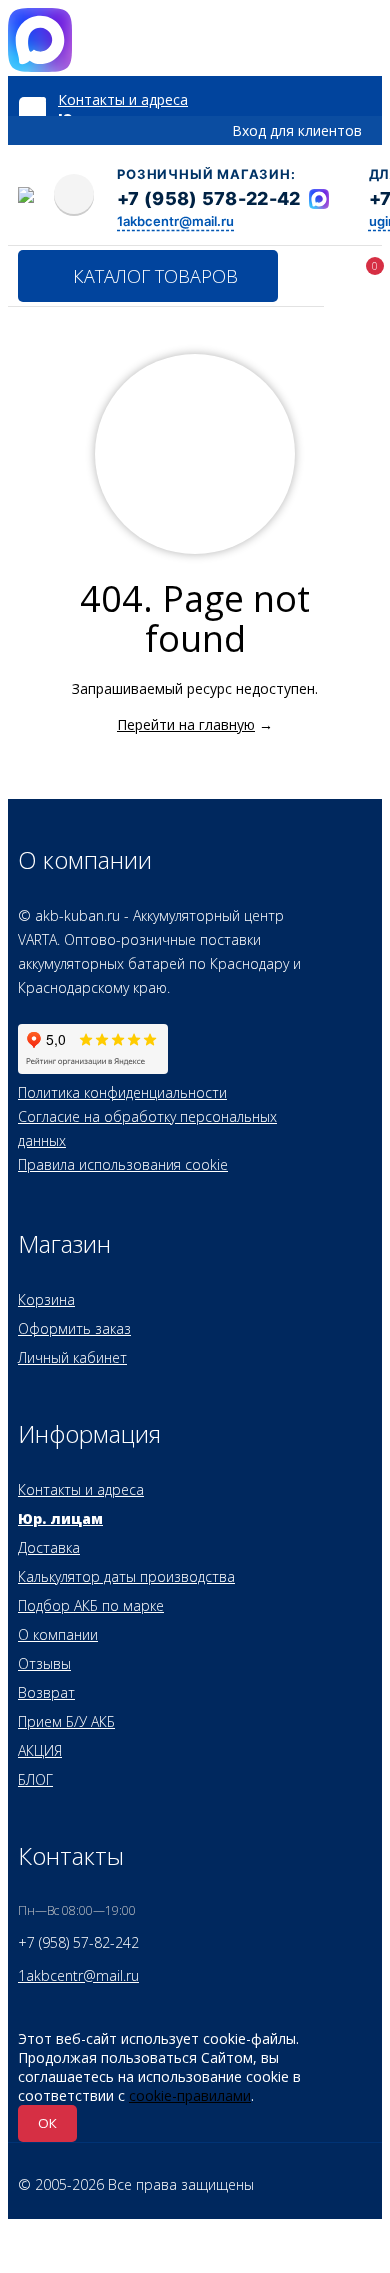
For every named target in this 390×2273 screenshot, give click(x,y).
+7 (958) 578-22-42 (208, 198)
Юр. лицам (60, 1518)
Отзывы (44, 1663)
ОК (47, 2123)
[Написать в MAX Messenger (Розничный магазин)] (319, 199)
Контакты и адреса (123, 99)
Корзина (46, 1299)
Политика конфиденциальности (122, 1092)
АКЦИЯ (40, 1750)
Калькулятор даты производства (126, 1576)
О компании (58, 1634)
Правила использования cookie (123, 1164)
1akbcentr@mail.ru (175, 221)
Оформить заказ (74, 1328)
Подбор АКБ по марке (91, 1605)
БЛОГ (35, 1779)
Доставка (49, 1547)
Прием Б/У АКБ (66, 1721)
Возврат (46, 1692)
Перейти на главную (186, 724)
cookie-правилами (190, 2095)
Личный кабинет (72, 1357)
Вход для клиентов (297, 130)
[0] (348, 279)
